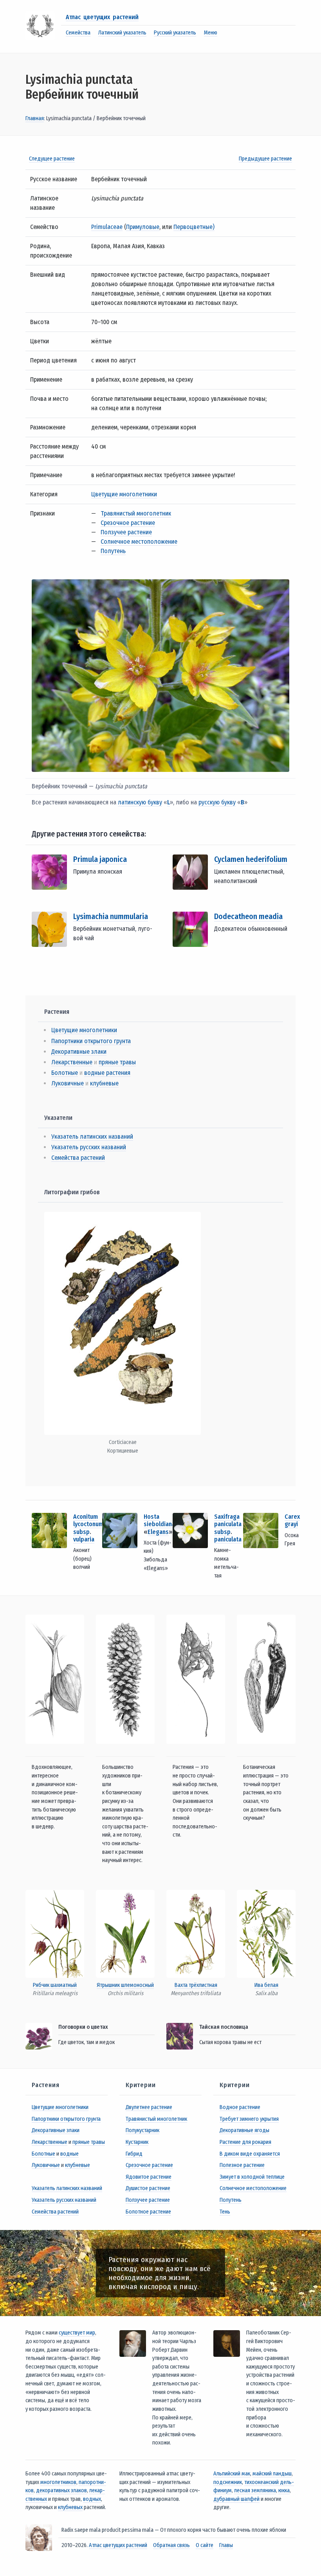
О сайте (205, 2545)
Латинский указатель (122, 33)
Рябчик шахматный (55, 1985)
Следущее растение (52, 159)
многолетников (58, 2482)
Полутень (113, 551)
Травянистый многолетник (136, 513)
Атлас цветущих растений (102, 17)
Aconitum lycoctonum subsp (88, 1524)
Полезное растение (242, 2165)
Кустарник (137, 2142)
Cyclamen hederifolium (251, 859)
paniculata (228, 1539)
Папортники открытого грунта (91, 1041)
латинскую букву (140, 802)
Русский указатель (175, 33)
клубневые (104, 1083)
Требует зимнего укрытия (249, 2119)
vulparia (84, 1539)
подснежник (228, 2482)
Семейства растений (78, 1158)
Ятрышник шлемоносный (125, 1985)
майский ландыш (272, 2474)
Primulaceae (107, 227)
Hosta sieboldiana (159, 1520)
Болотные (65, 1073)
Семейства (78, 33)
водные (69, 2154)
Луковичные (68, 1083)
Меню (211, 33)
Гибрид (134, 2154)
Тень (225, 2212)
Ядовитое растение (149, 2177)
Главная (35, 118)
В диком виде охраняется (250, 2154)
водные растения (107, 1073)
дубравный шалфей (236, 2499)
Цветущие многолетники (124, 494)
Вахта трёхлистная (196, 1985)
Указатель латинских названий (92, 1137)
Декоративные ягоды (244, 2130)
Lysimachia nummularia (111, 916)
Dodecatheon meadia (248, 916)
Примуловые (143, 227)
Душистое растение (148, 2188)
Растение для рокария (245, 2142)
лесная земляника (255, 2490)
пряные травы (117, 1062)
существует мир (77, 2333)
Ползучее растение (126, 532)
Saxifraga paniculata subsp (228, 1524)
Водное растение (240, 2107)
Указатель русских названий (89, 1147)
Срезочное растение (128, 523)
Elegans (158, 1532)
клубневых (70, 2507)
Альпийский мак (232, 2474)
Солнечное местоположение (139, 542)
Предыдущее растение (265, 159)
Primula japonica (100, 859)
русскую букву (217, 802)
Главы (226, 2545)
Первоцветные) (194, 227)
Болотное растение (148, 2212)
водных (92, 2499)
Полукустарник (142, 2130)
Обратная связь (171, 2545)
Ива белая (266, 1985)
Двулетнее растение (149, 2107)
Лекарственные (72, 1062)
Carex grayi (292, 1520)
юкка (284, 2490)
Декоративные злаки (79, 1052)
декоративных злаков (61, 2490)
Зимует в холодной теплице (252, 2177)
